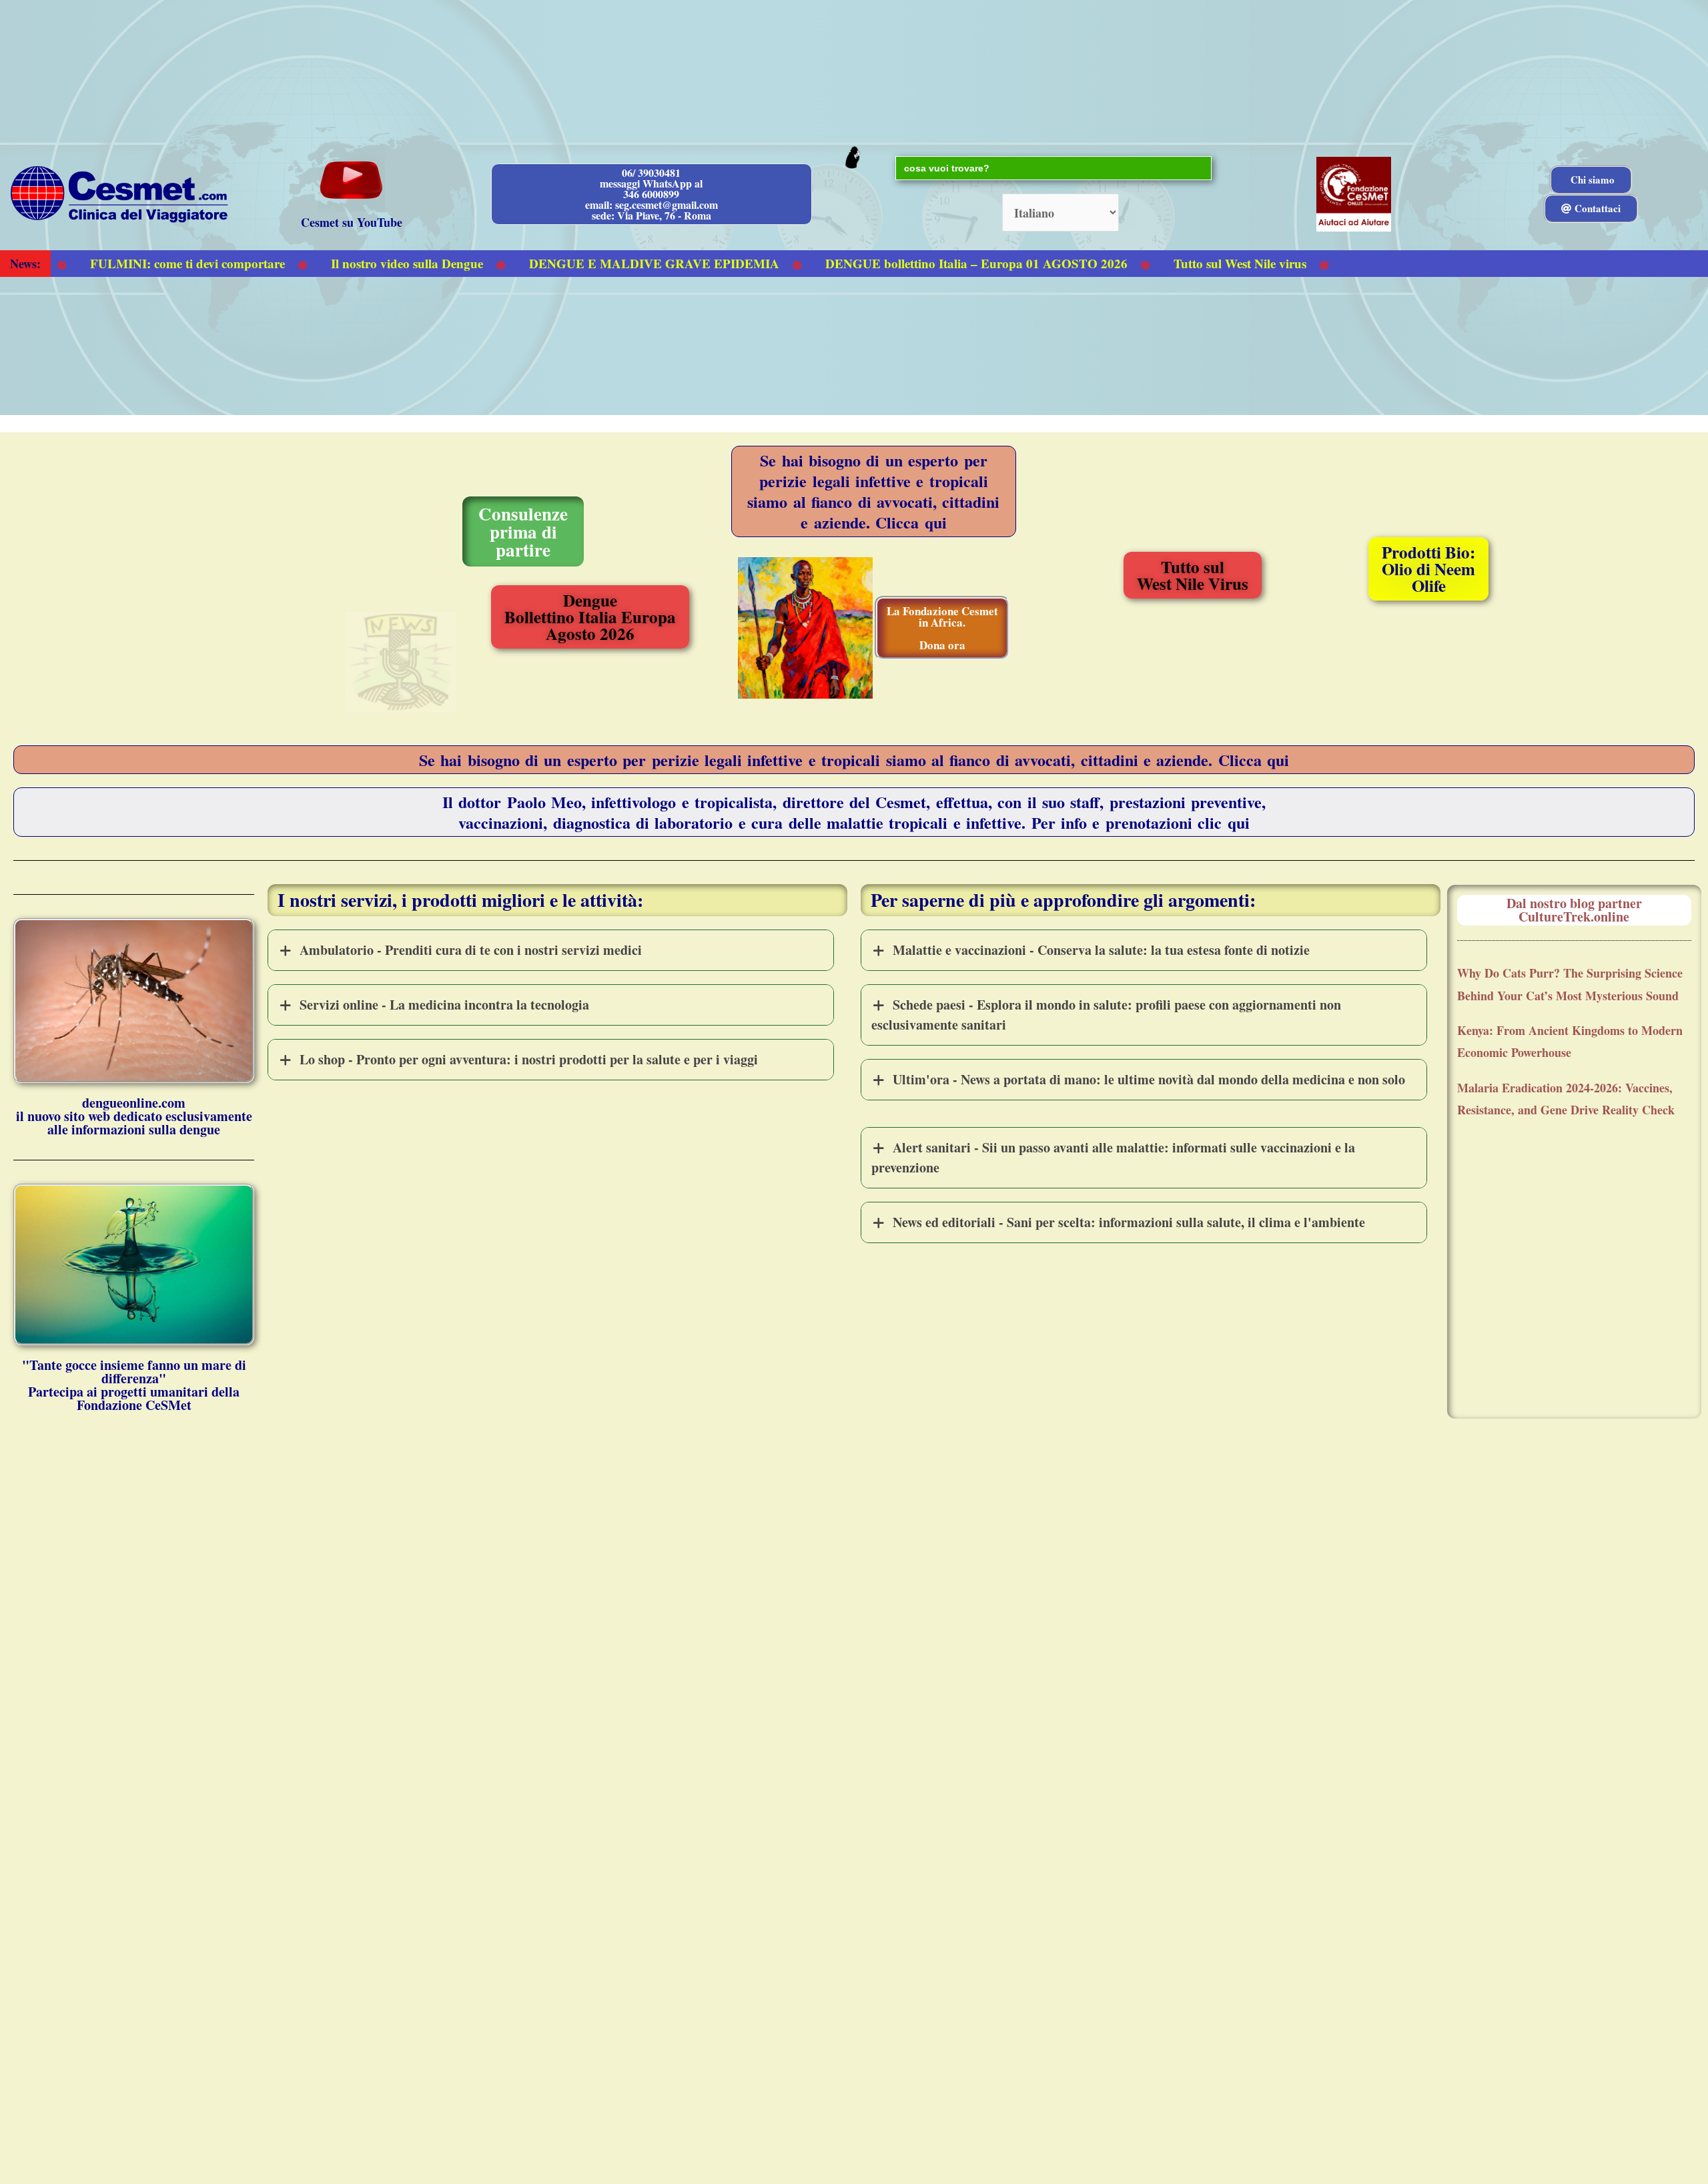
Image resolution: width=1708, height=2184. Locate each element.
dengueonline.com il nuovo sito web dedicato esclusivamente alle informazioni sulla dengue (134, 1116)
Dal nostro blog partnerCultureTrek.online (1574, 910)
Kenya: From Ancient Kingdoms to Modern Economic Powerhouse (1570, 1041)
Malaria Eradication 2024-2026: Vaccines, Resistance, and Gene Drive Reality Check (1566, 1099)
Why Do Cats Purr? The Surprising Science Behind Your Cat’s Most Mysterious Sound (1570, 984)
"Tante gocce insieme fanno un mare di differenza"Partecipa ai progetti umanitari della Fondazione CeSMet (134, 1385)
